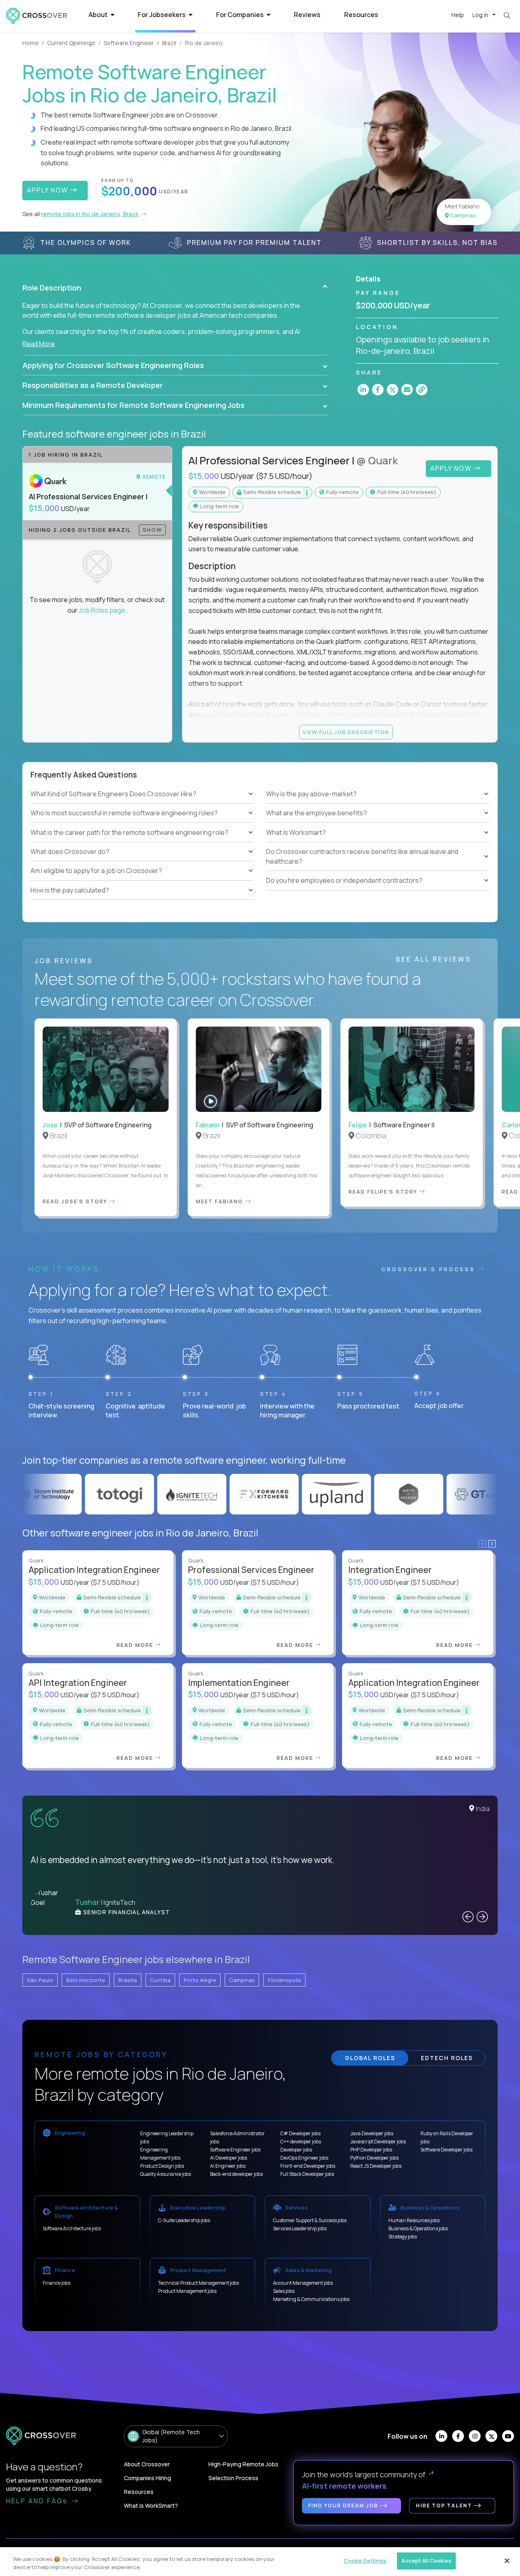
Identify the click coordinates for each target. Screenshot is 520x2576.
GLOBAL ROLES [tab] (370, 2058)
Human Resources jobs (414, 2220)
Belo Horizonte (86, 1980)
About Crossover (147, 2464)
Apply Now (452, 468)
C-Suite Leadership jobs (184, 2220)
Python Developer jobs (374, 2158)
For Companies (240, 15)
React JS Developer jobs (376, 2166)
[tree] (142, 842)
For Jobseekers (162, 15)
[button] (175, 288)
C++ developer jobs (301, 2142)
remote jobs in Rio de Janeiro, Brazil (90, 214)
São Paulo (40, 1980)
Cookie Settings (365, 2561)
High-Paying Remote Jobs (243, 2464)
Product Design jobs (162, 2166)
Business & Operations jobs (418, 2228)
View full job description (346, 732)
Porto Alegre (200, 1980)
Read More (39, 344)
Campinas (242, 1980)
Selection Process (233, 2478)
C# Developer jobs (300, 2133)
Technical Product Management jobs (198, 2283)
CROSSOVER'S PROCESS (430, 1269)
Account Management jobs (303, 2283)
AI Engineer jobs (228, 2166)
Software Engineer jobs (235, 2150)
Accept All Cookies (426, 2561)
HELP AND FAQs (38, 2501)
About (99, 15)
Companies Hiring (147, 2478)
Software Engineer (129, 43)
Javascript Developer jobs (378, 2142)
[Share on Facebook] (378, 390)
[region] (260, 2562)
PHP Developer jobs (371, 2150)
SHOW (152, 530)
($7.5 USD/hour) (284, 476)
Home (30, 43)
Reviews (307, 15)
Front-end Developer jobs (308, 2166)
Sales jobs (284, 2291)
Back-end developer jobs (236, 2174)
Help (458, 15)
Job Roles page (102, 610)
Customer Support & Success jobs (310, 2220)
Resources (361, 15)
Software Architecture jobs (72, 2228)
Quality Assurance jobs (166, 2174)
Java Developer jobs (372, 2133)
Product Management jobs (187, 2291)
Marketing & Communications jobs (311, 2299)
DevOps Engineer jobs (304, 2158)
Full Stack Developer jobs (307, 2174)
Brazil (169, 43)
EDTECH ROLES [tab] (447, 2058)
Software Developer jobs (446, 2150)
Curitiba (160, 1980)
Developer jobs (296, 2150)
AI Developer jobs (229, 2158)
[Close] (507, 2561)
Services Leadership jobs (300, 2228)
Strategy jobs (403, 2237)
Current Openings (71, 43)
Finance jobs (56, 2283)
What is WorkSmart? (151, 2506)
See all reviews (435, 959)
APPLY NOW (49, 190)
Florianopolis (284, 1980)
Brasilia (128, 1980)
